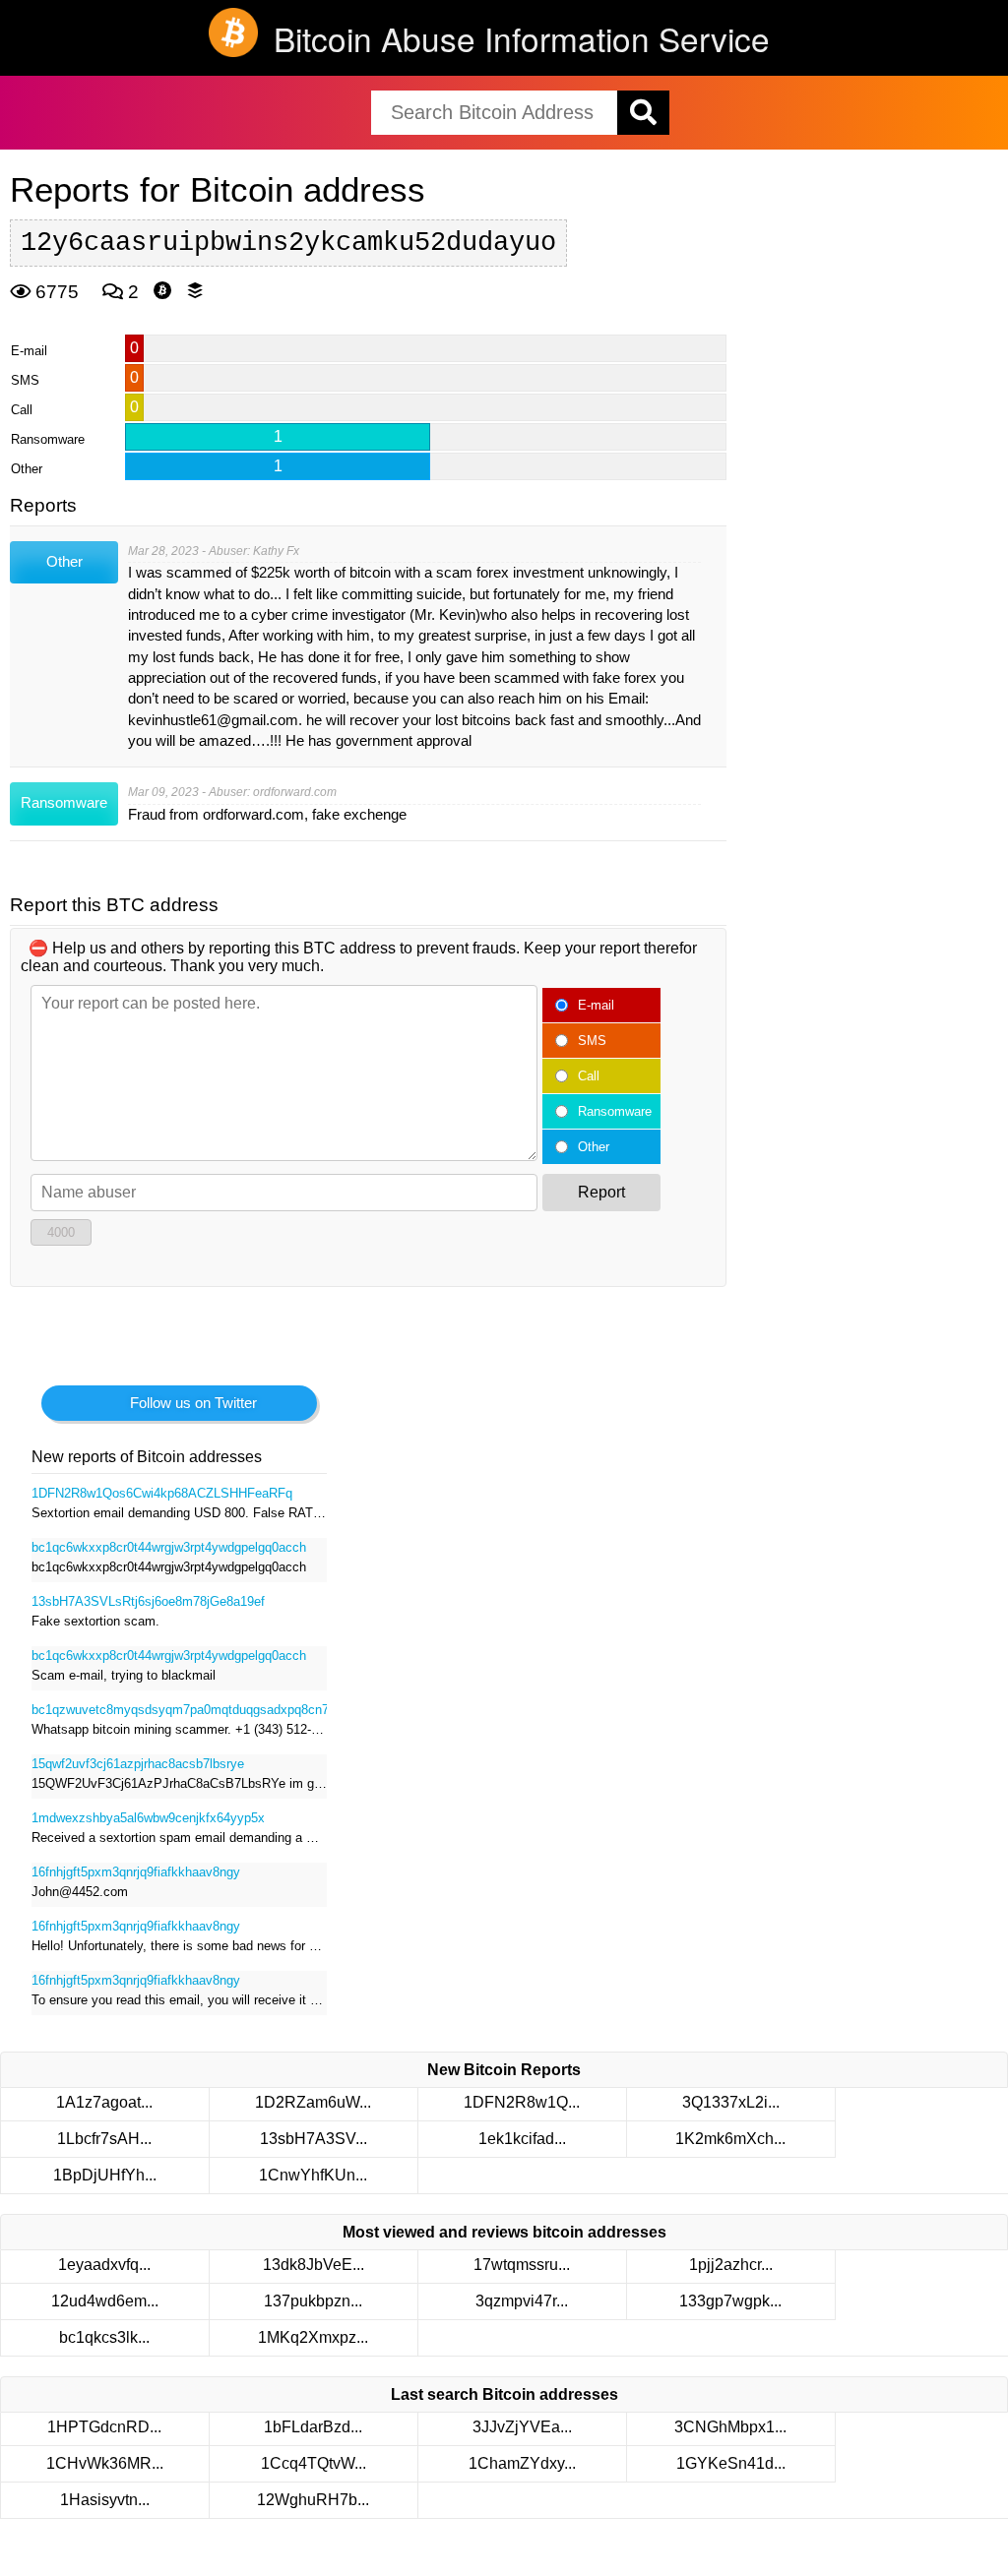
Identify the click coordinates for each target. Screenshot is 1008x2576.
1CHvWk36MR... (105, 2463)
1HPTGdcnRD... (104, 2427)
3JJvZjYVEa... (522, 2427)
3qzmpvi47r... (522, 2301)
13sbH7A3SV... (314, 2139)
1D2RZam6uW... (313, 2102)
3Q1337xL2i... (731, 2102)
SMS (592, 1041)
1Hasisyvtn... (105, 2500)
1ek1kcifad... (522, 2139)
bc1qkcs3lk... (104, 2337)
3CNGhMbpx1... (730, 2427)
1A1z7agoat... (104, 2102)
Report (601, 1192)
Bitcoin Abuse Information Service (522, 38)
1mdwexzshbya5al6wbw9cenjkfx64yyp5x (148, 1818)
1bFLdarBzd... (313, 2427)
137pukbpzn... (313, 2301)
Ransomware (615, 1111)
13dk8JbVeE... (314, 2265)
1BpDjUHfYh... (105, 2175)
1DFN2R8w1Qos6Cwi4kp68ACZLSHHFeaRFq (162, 1493)
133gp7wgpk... (730, 2301)
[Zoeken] (643, 113)
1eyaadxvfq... (104, 2265)
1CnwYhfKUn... (313, 2175)
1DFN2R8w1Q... (522, 2102)
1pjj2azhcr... (731, 2265)
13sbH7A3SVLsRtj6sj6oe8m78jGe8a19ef (148, 1601)
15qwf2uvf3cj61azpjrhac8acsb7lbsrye (138, 1764)
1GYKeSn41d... (731, 2463)
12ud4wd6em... (105, 2301)
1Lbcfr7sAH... (104, 2139)
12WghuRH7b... (313, 2500)
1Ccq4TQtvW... (314, 2463)
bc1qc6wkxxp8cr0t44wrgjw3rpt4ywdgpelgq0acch (169, 1547)
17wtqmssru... (522, 2265)
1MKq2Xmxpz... (313, 2337)
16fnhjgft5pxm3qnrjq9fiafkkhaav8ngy (136, 1872)
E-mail (596, 1005)
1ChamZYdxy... (522, 2463)
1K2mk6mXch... (730, 2139)
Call (589, 1076)
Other (594, 1147)
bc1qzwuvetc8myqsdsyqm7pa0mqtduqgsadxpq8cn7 (179, 1710)
